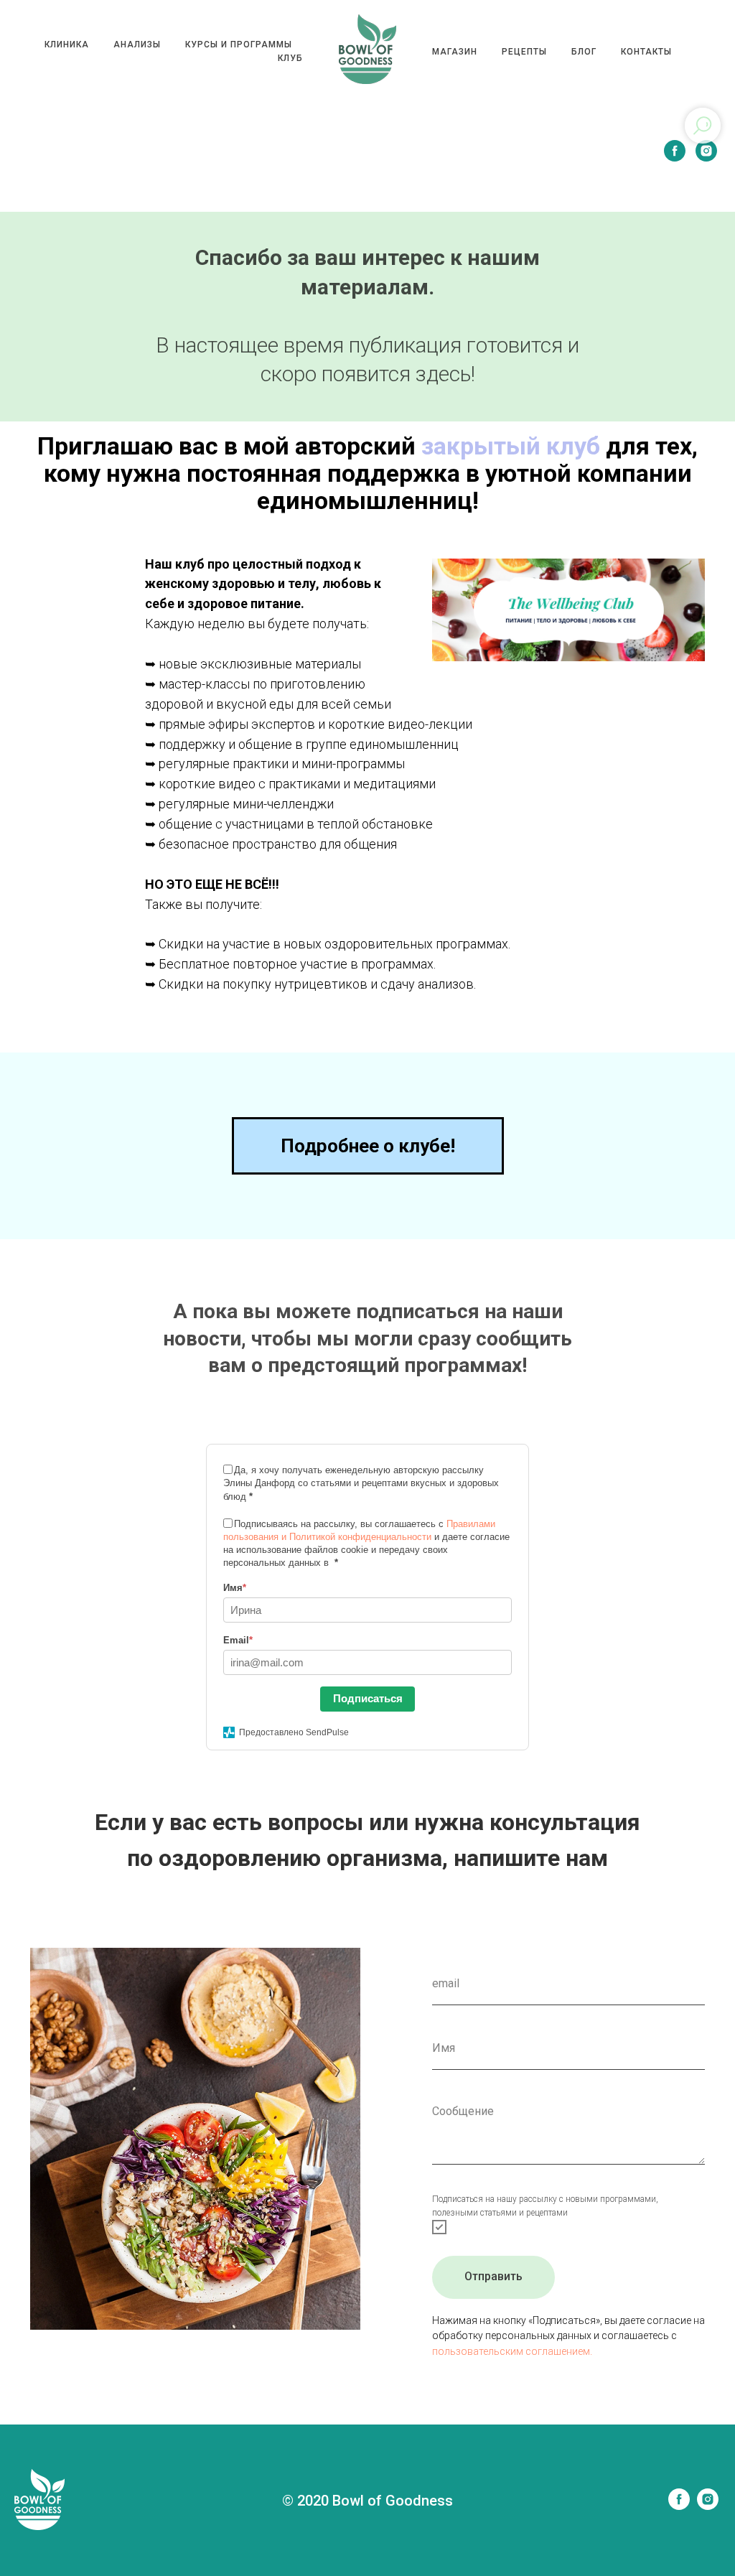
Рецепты (524, 52)
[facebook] (675, 151)
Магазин (455, 52)
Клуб (290, 58)
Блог (584, 52)
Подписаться (368, 1698)
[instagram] (706, 151)
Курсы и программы (239, 45)
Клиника (67, 45)
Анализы (137, 45)
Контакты (646, 52)
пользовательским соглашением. (512, 2351)
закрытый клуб (511, 446)
